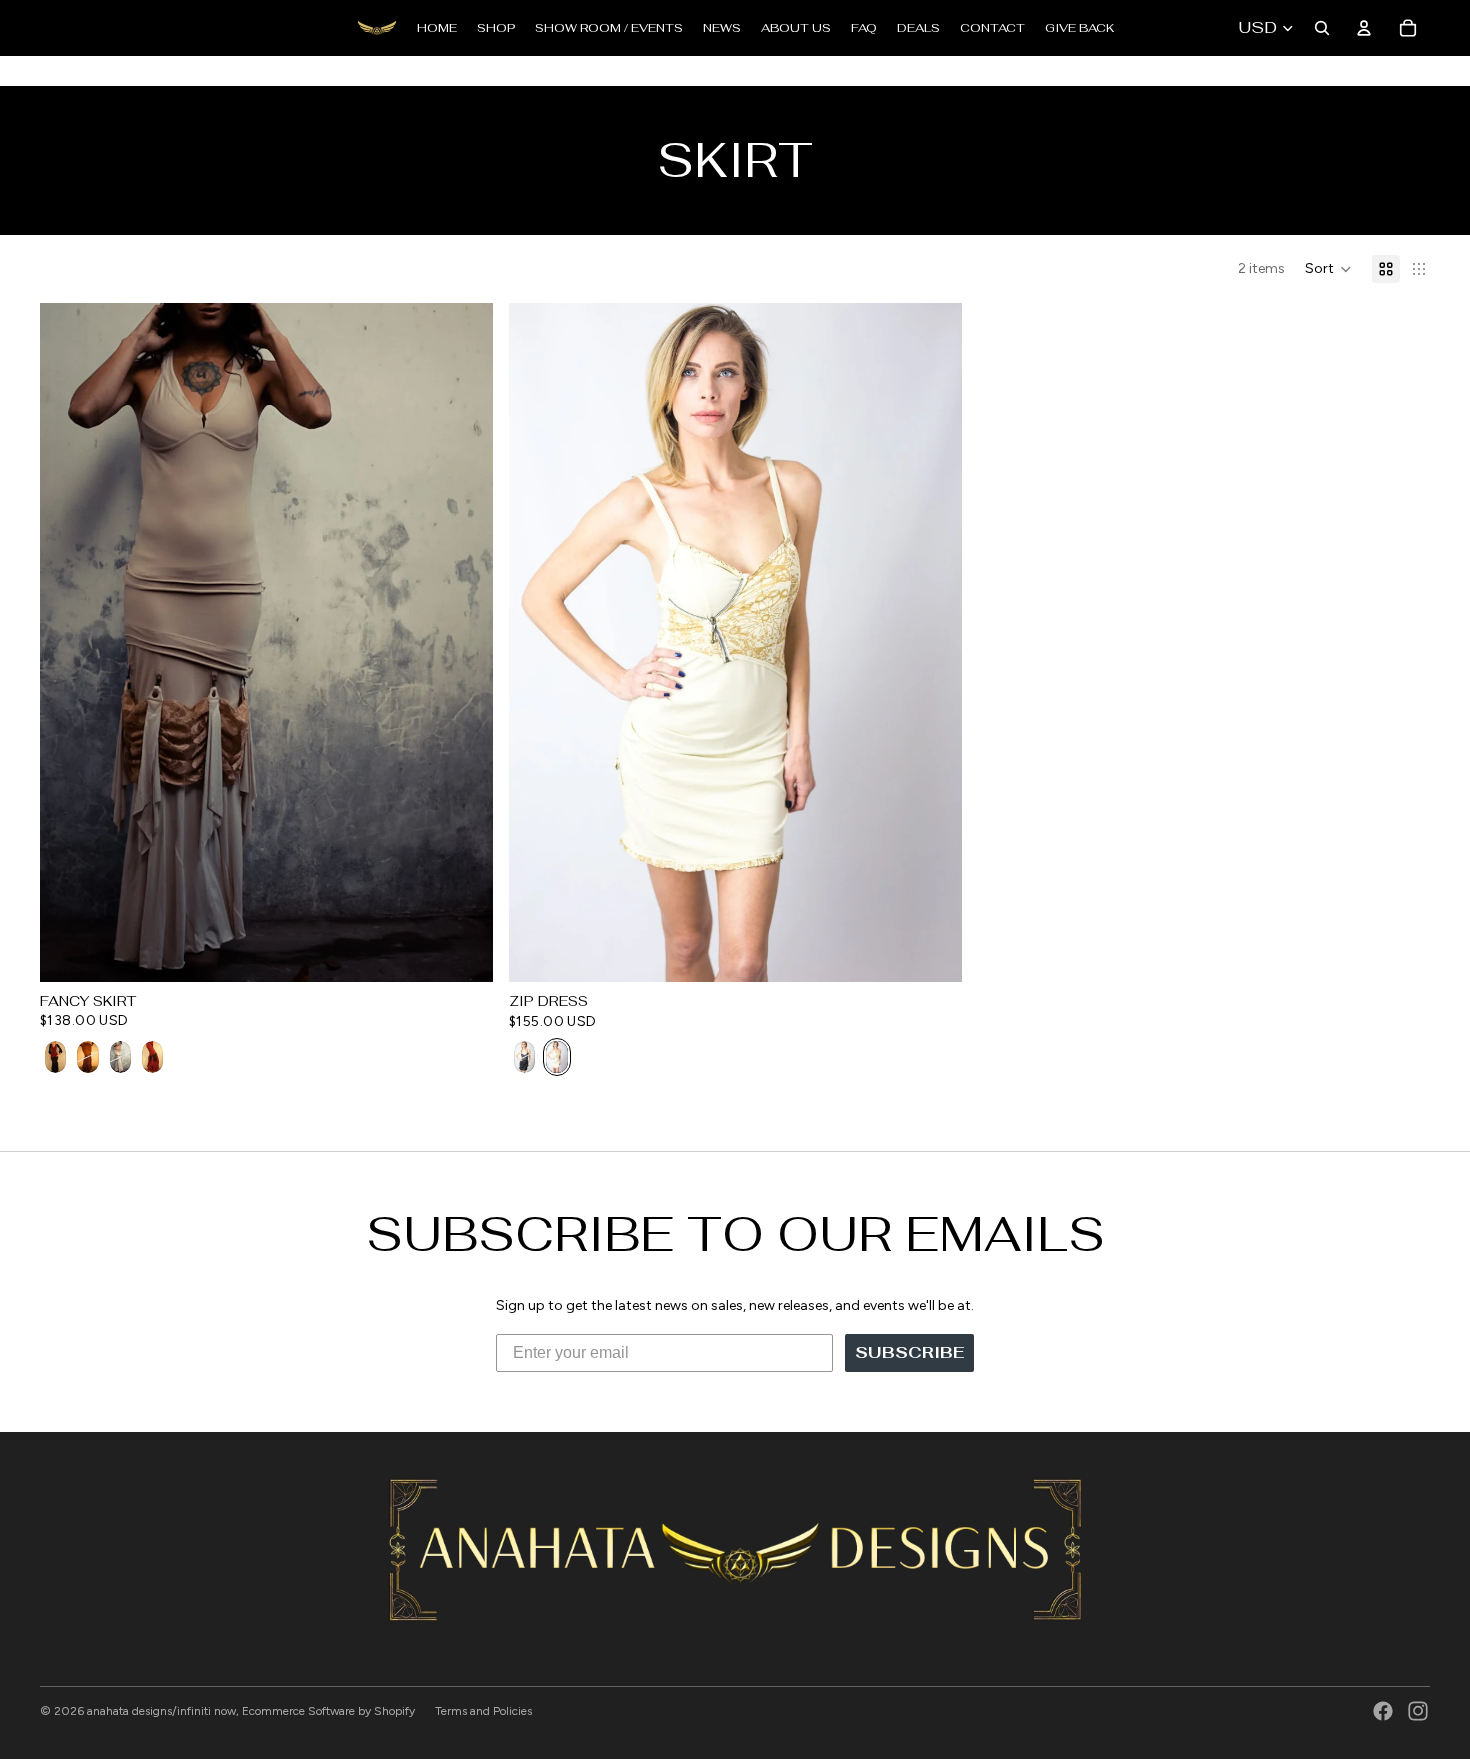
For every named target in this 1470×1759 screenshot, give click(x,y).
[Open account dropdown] (1364, 28)
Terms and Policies (483, 1711)
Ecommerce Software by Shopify (328, 1711)
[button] (1328, 269)
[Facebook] (1383, 1711)
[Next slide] (463, 642)
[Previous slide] (70, 642)
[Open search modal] (1322, 28)
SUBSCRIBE (909, 1352)
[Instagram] (1418, 1711)
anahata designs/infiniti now (161, 1711)
